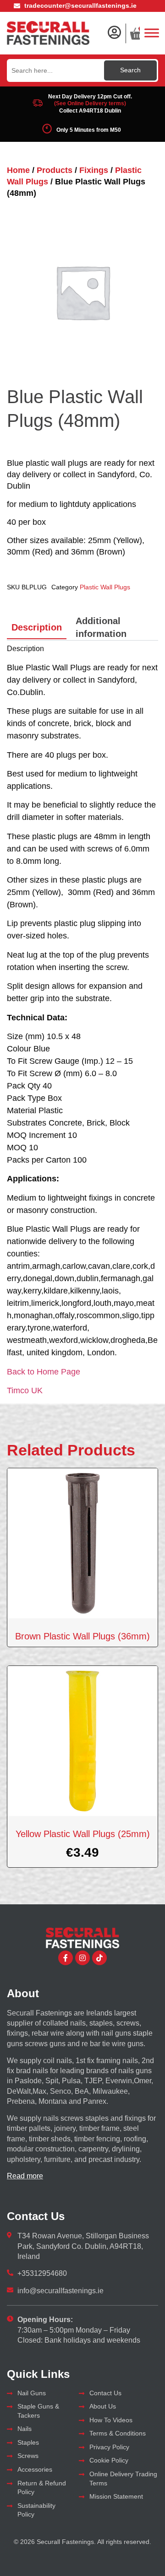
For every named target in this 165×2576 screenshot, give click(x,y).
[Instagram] (82, 1958)
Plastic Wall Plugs (105, 587)
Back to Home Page (44, 1372)
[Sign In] (114, 32)
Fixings (94, 170)
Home (18, 170)
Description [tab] (37, 627)
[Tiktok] (99, 1958)
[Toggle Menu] (152, 33)
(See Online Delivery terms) (90, 103)
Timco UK (25, 1390)
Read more (25, 2176)
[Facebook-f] (66, 1958)
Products (55, 170)
